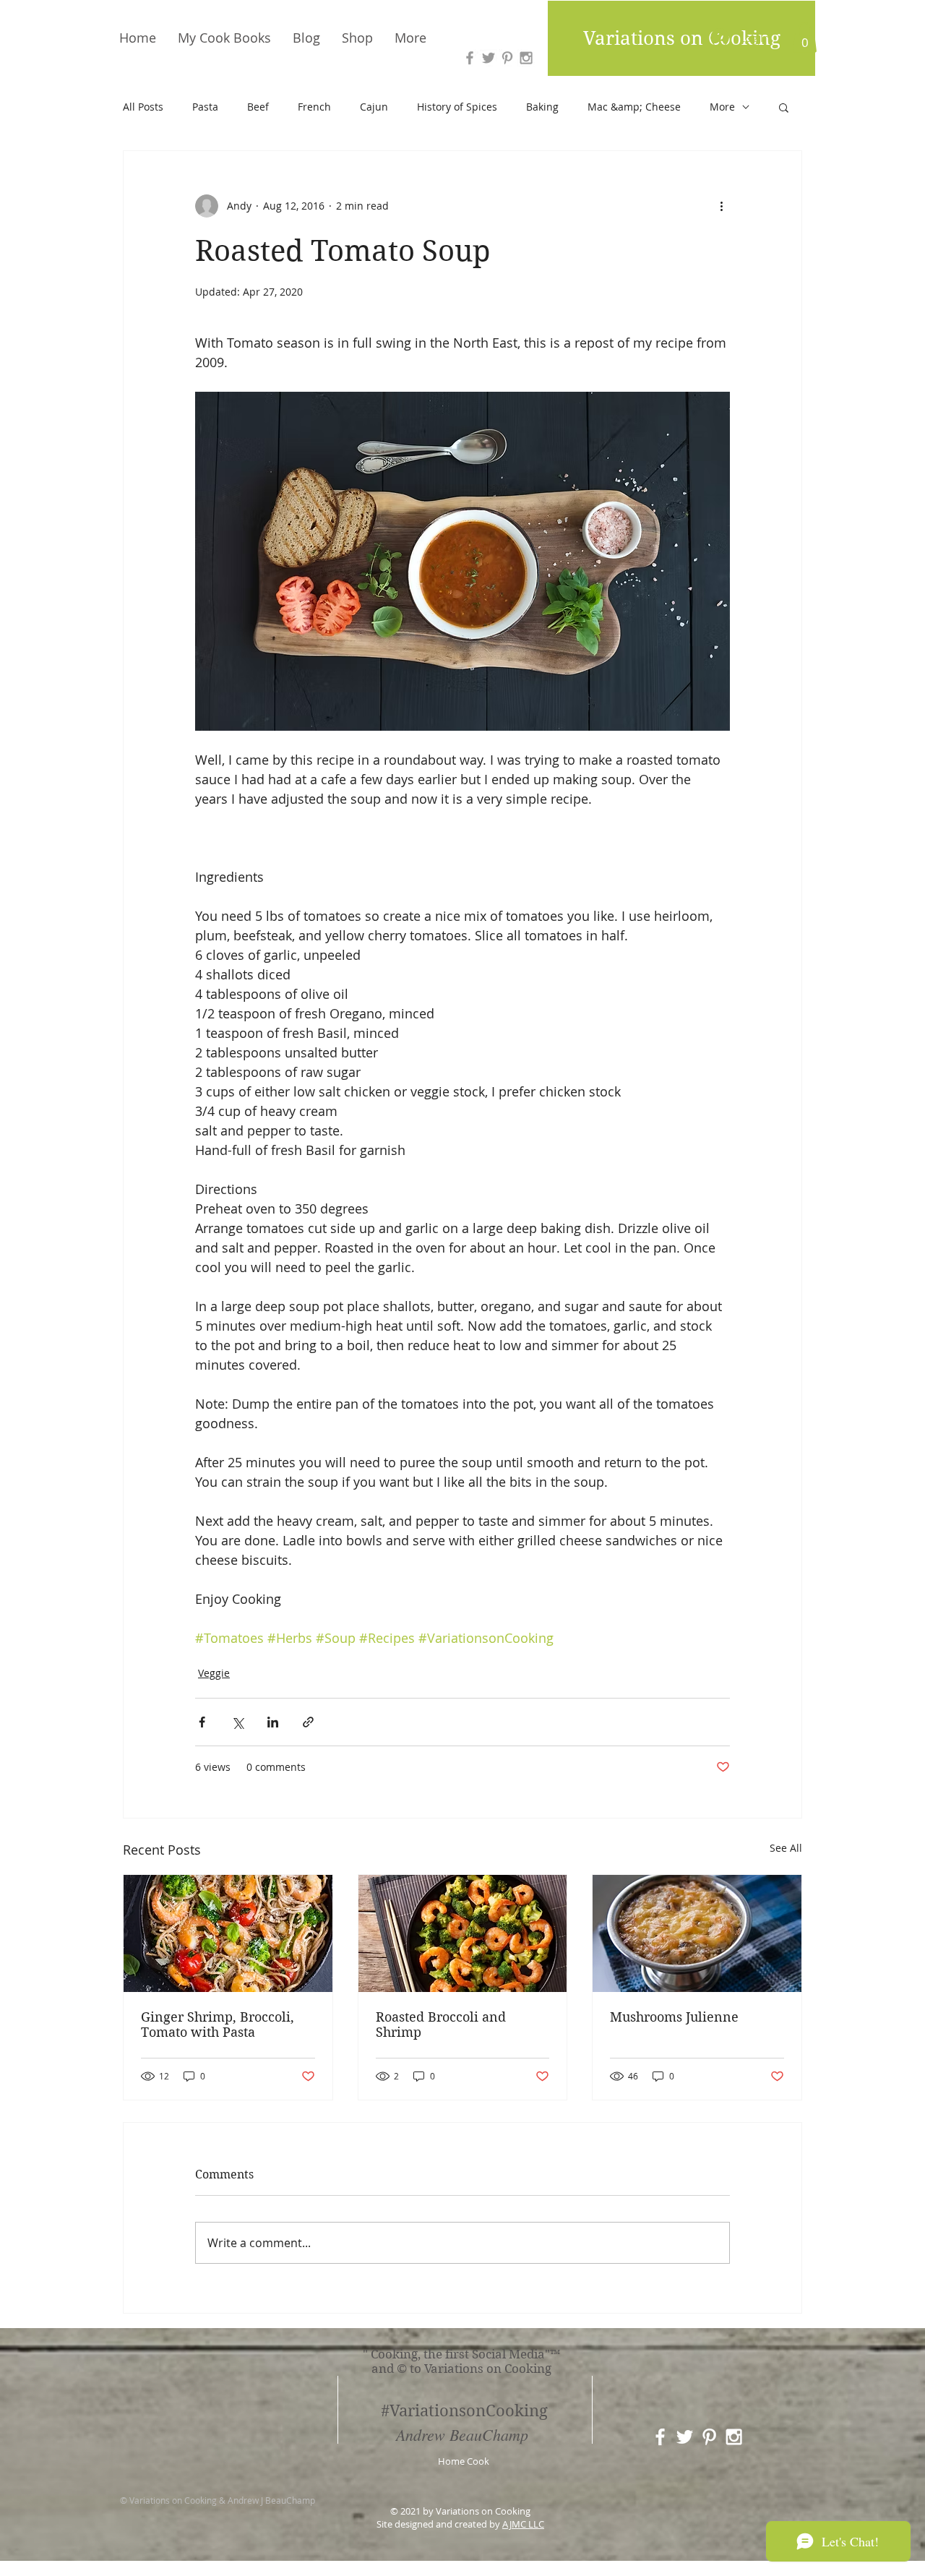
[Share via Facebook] (202, 1722)
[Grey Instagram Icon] (526, 58)
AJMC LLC (523, 2524)
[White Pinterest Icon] (709, 2437)
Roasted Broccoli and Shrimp (441, 2025)
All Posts (143, 107)
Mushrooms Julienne (674, 2017)
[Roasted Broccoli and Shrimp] (463, 1933)
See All (786, 1848)
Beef (258, 107)
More (722, 107)
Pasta (205, 107)
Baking (542, 107)
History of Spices (457, 107)
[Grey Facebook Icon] (470, 58)
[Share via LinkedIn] (273, 1722)
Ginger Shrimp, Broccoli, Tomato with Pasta (218, 2025)
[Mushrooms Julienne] (697, 1933)
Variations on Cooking (682, 38)
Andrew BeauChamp (462, 2434)
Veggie (214, 1673)
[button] (805, 38)
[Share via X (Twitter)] (237, 1722)
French (314, 107)
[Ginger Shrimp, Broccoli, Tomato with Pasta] (228, 1933)
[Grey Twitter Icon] (489, 58)
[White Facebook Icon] (660, 2437)
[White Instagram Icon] (734, 2437)
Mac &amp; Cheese (634, 107)
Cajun (374, 107)
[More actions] (721, 206)
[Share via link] (308, 1722)
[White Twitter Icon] (685, 2437)
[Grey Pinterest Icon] (507, 58)
